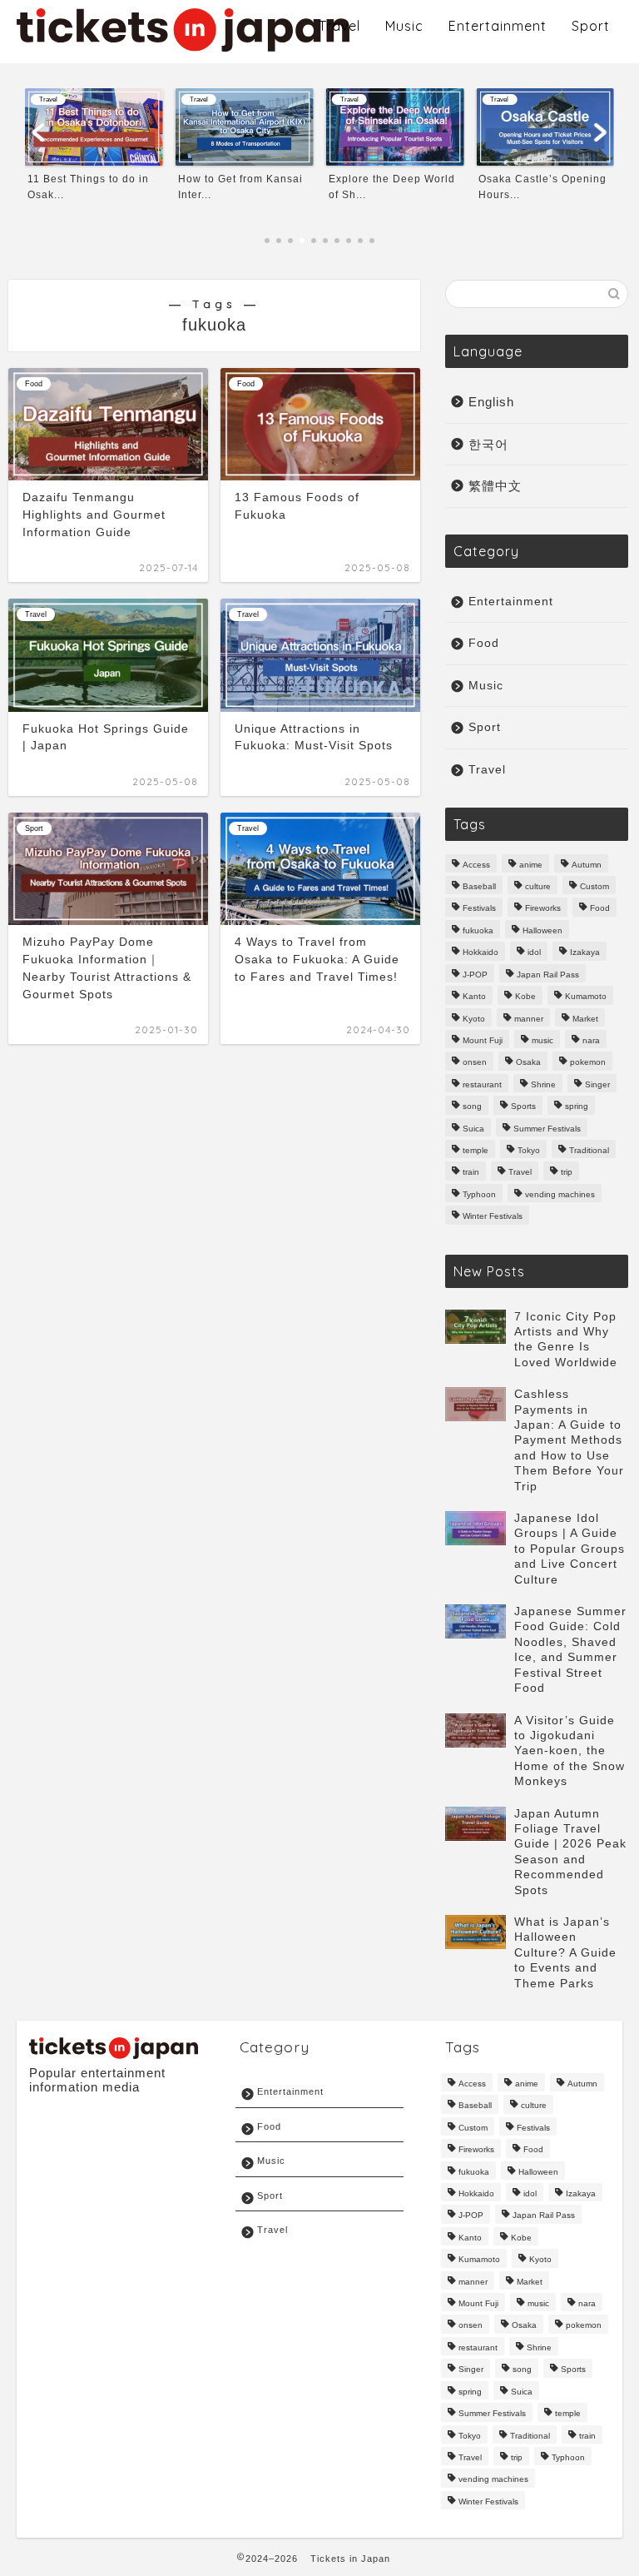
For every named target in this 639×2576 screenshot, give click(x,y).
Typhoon (479, 1194)
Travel (339, 26)
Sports (523, 1107)
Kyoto (474, 1019)
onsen (475, 1063)
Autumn (587, 865)
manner (529, 1019)
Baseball (479, 886)
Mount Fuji (483, 1040)
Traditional (589, 1150)
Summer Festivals (547, 1129)
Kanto (474, 997)
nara (591, 1040)
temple (476, 1150)
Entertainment (498, 26)
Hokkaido (480, 953)
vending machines (560, 1194)
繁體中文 (495, 486)
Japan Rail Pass (548, 975)
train (471, 1173)
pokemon (588, 1063)
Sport (591, 26)
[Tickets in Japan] (183, 46)
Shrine (543, 1084)
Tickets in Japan (350, 2559)
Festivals (479, 909)
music (542, 1040)
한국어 (488, 444)
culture (538, 886)
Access (476, 865)
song (472, 1107)
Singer (597, 1084)
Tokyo (529, 1150)
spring (577, 1107)
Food (484, 643)
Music (404, 26)
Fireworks (543, 909)
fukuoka (478, 930)
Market (585, 1019)
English (491, 402)
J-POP (475, 975)
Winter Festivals (493, 1217)
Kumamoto (586, 997)
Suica (473, 1129)
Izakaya (585, 953)
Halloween (542, 930)
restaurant (482, 1084)
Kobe (525, 997)
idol (534, 953)
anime (531, 865)
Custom (594, 886)
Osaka (528, 1063)
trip (567, 1173)
